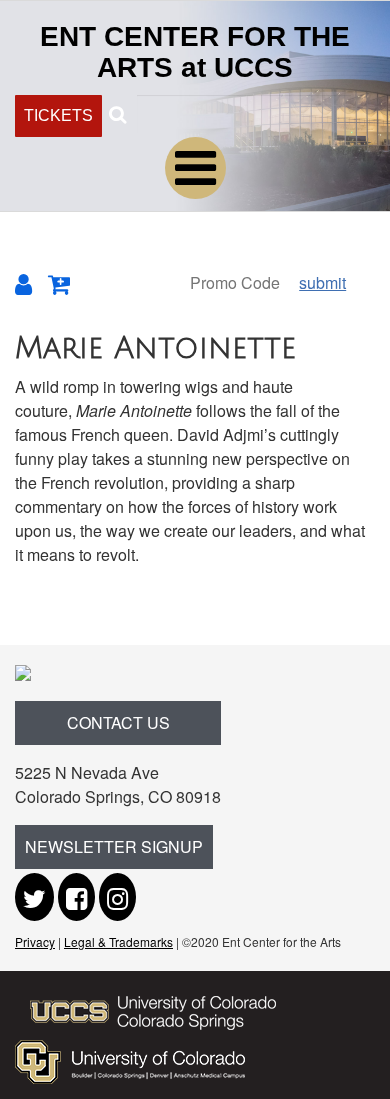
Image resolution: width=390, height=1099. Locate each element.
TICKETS (58, 115)
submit (322, 282)
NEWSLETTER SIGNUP (114, 846)
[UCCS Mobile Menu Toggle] (195, 168)
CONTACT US (118, 722)
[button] (117, 113)
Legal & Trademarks (118, 941)
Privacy (35, 941)
